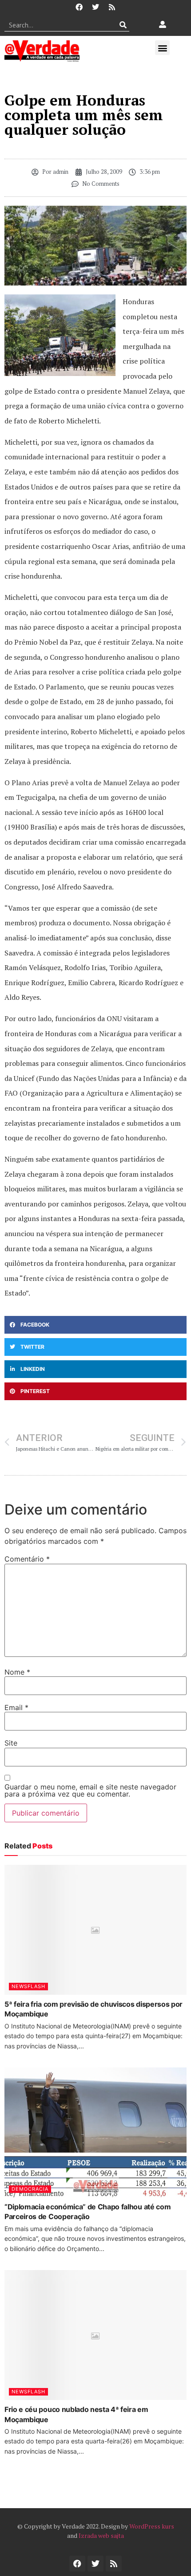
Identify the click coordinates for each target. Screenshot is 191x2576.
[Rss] (112, 7)
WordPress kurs (152, 2526)
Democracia (30, 2189)
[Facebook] (79, 7)
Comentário (27, 1559)
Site (11, 1743)
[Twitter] (95, 7)
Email (16, 1707)
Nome (17, 1672)
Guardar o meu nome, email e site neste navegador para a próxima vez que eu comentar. (90, 1790)
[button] (162, 48)
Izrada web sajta (101, 2535)
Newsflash (28, 1986)
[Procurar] (123, 25)
